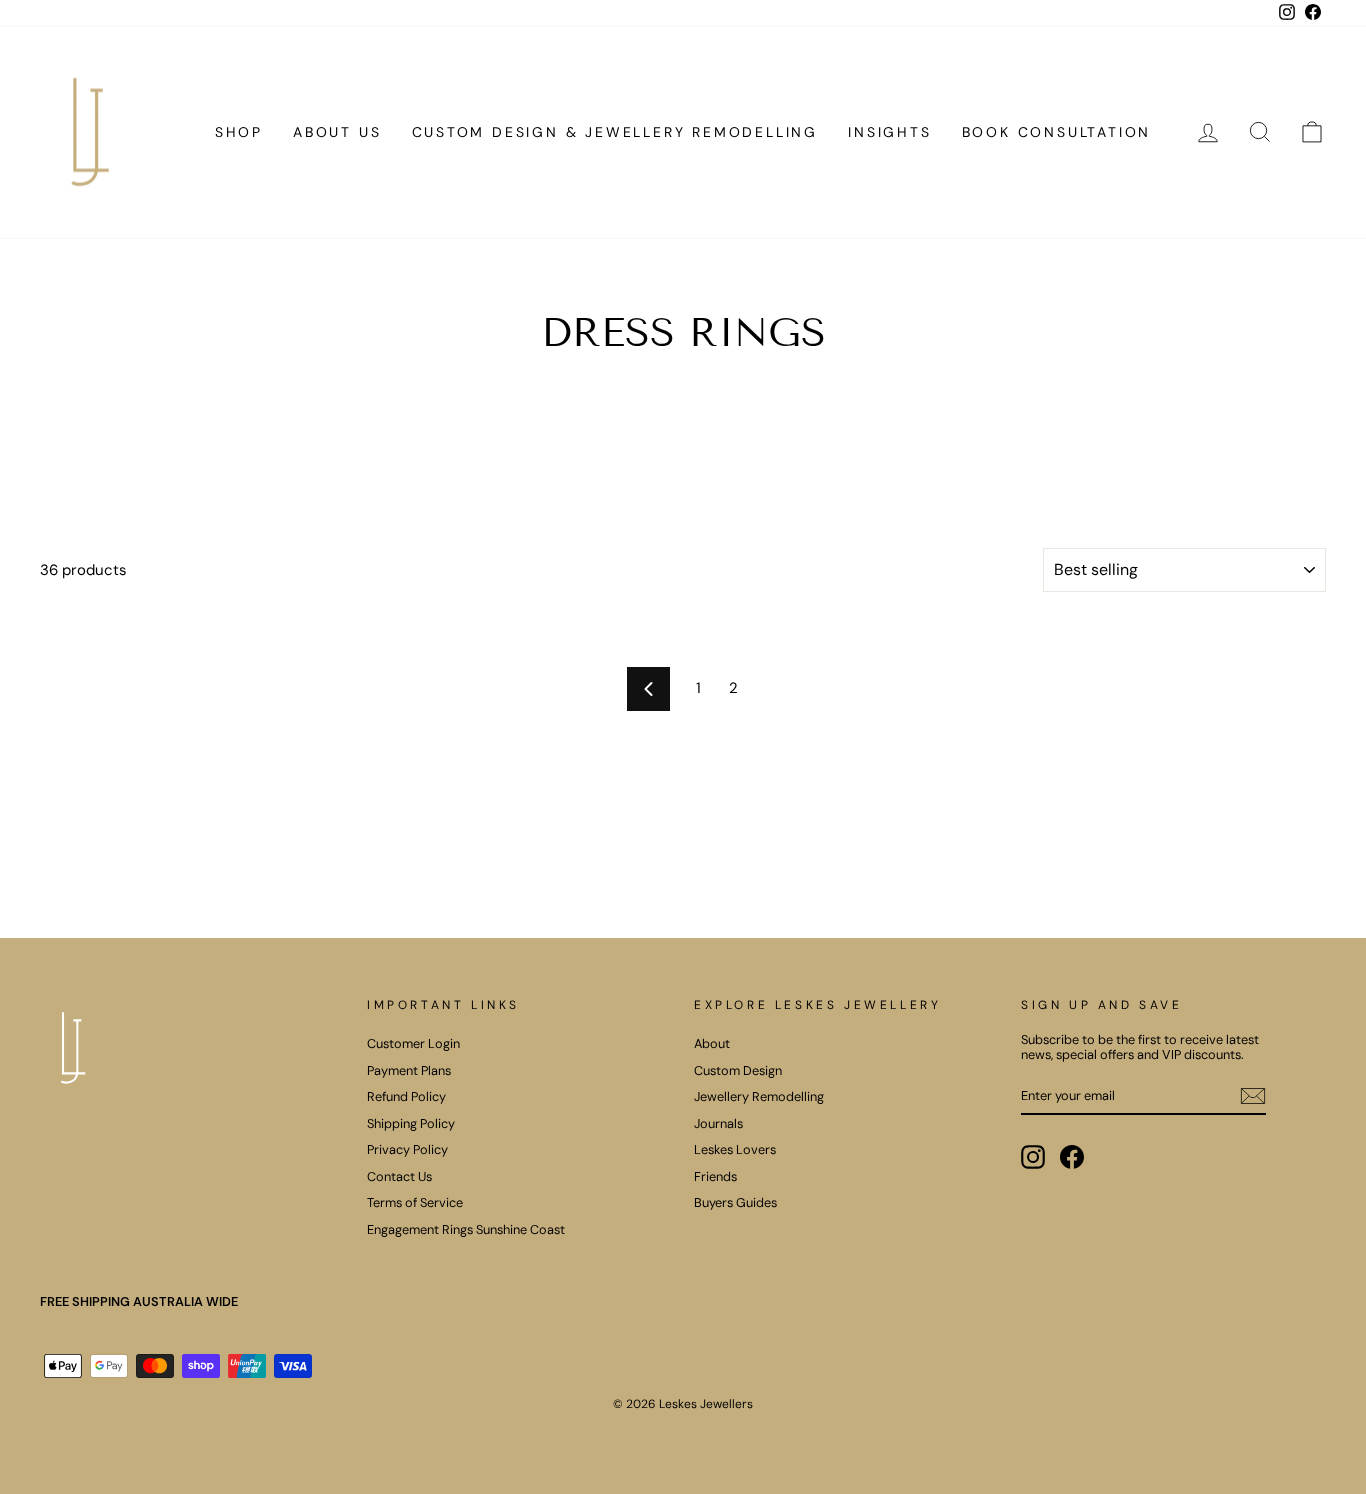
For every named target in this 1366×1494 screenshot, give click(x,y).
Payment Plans (409, 1070)
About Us (337, 132)
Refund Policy (406, 1096)
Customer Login (413, 1043)
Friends (715, 1176)
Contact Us (399, 1176)
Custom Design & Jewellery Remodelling (615, 132)
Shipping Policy (411, 1123)
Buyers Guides (735, 1202)
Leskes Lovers (735, 1149)
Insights (889, 132)
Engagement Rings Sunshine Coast (466, 1229)
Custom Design (738, 1070)
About (712, 1043)
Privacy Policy (407, 1149)
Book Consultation (1057, 132)
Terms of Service (415, 1202)
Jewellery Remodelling (759, 1096)
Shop (239, 132)
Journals (718, 1123)
